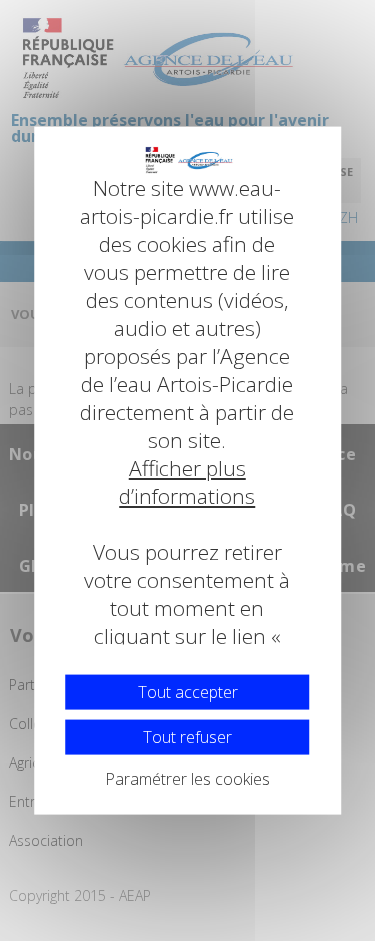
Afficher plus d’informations (188, 482)
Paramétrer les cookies (187, 778)
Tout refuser (187, 736)
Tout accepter (188, 691)
